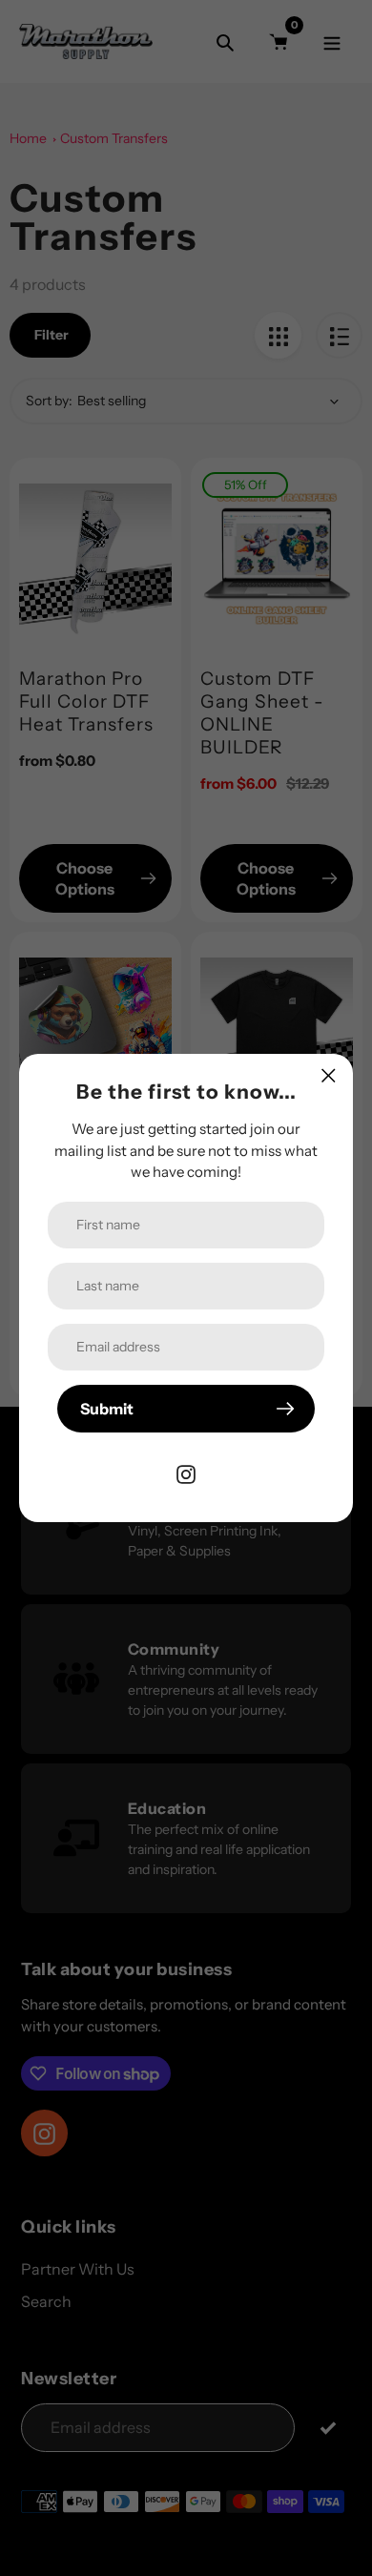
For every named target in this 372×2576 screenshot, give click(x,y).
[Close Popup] (329, 1075)
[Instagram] (186, 1473)
